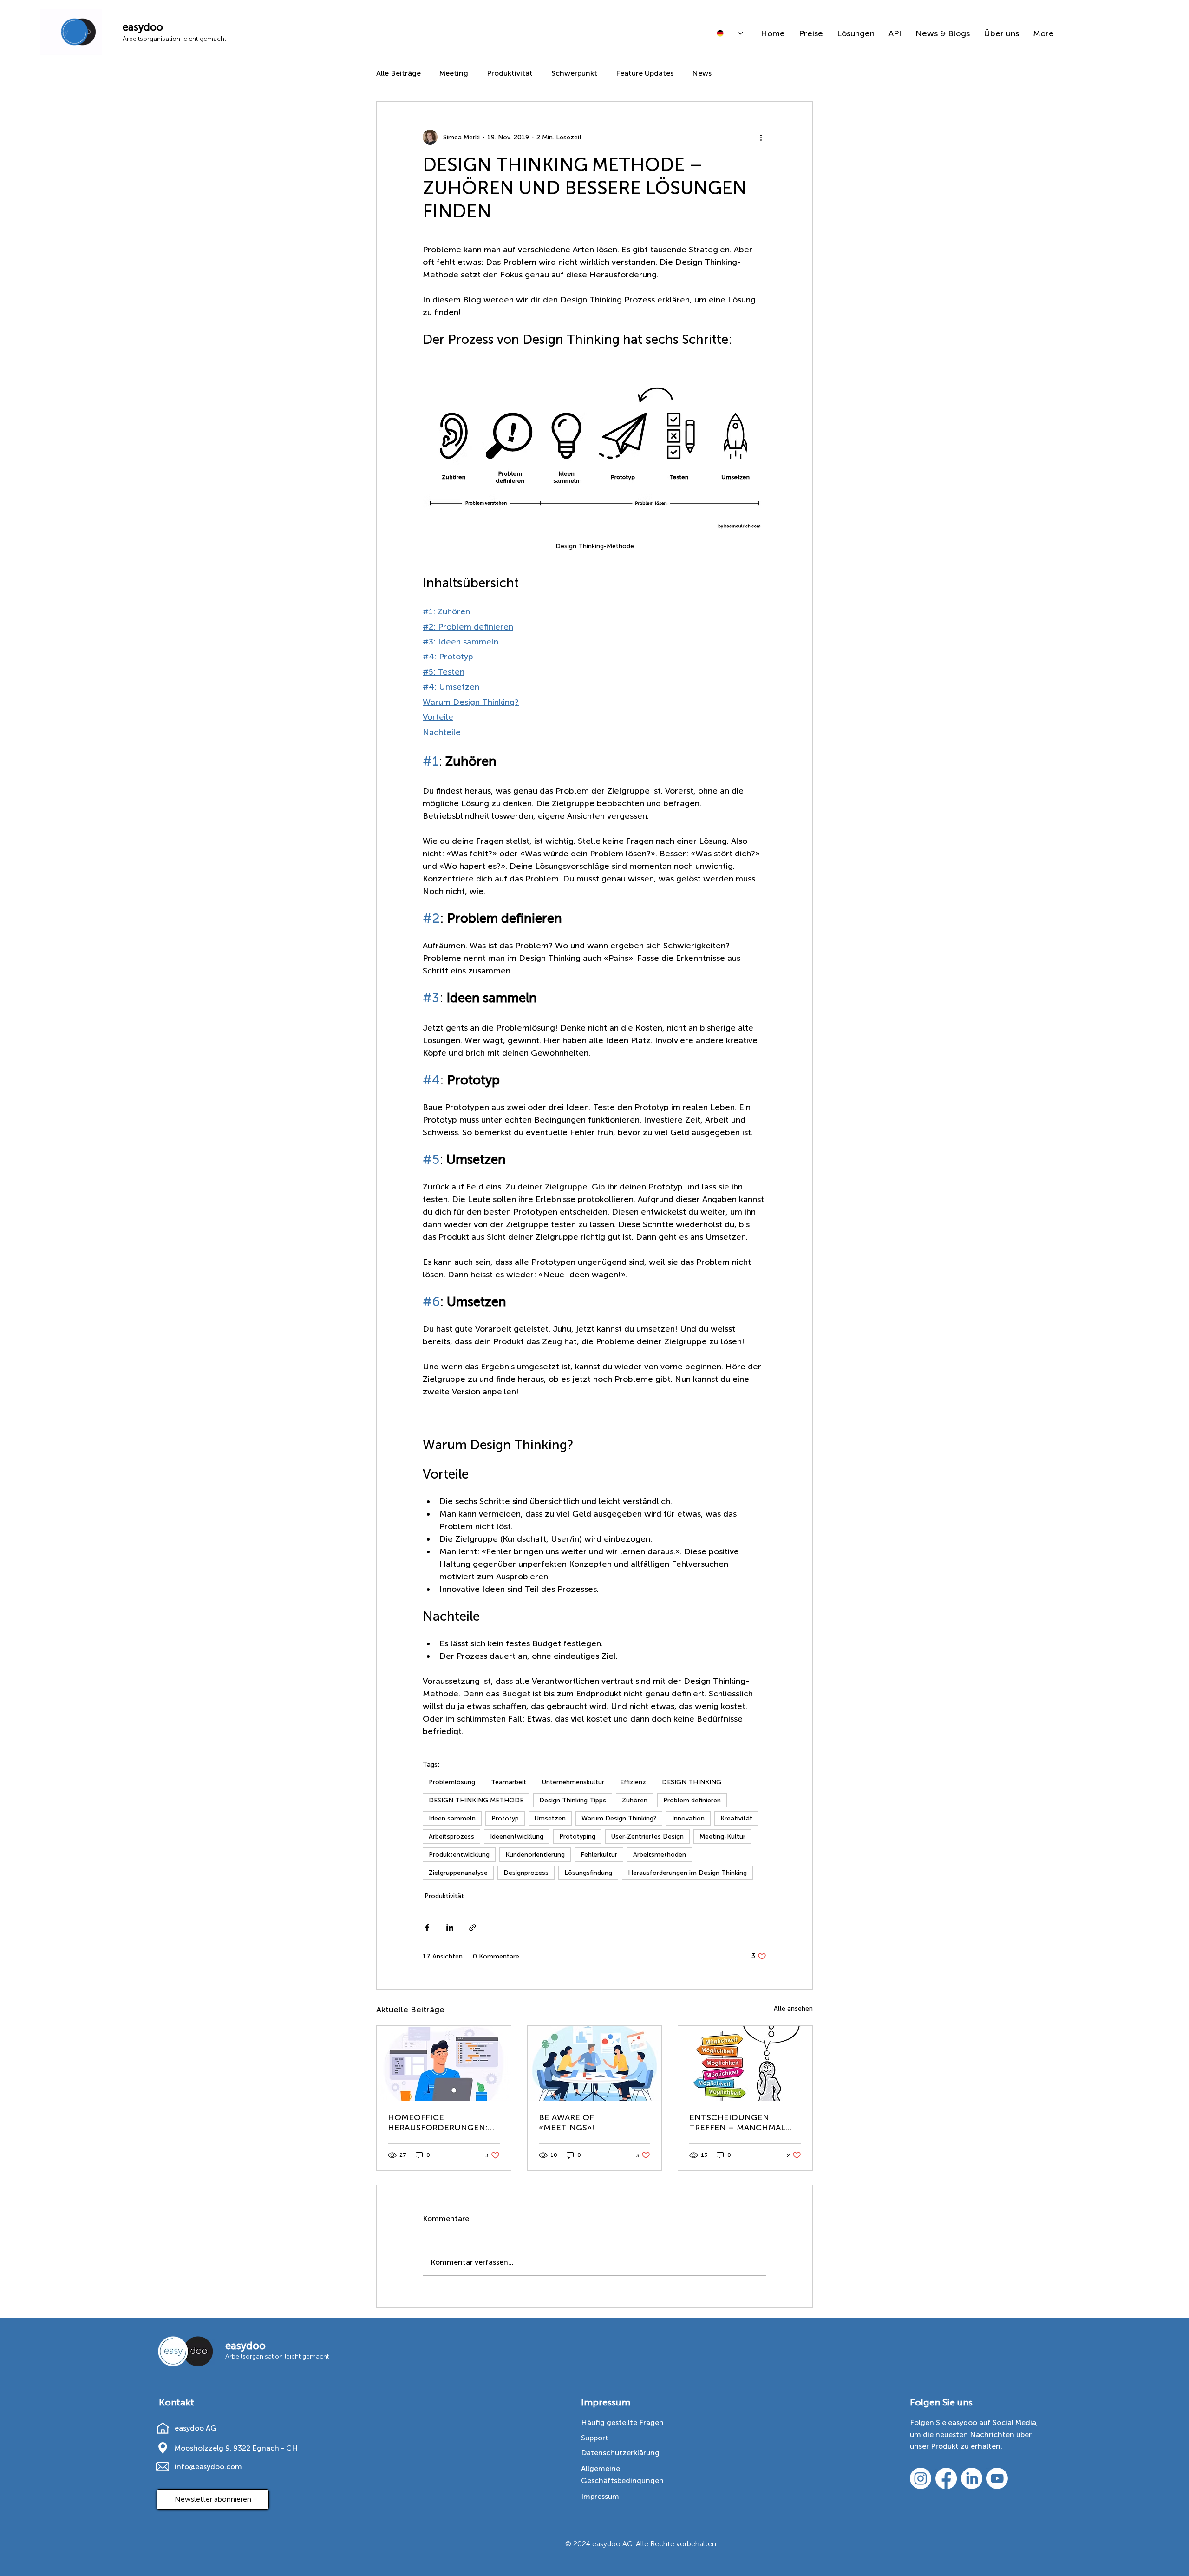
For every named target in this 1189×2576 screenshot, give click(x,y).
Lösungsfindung (588, 1873)
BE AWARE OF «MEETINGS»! (567, 2123)
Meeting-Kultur (722, 1837)
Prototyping (577, 1837)
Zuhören (635, 1800)
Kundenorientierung (535, 1855)
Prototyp (505, 1818)
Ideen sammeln (452, 1818)
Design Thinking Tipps (573, 1800)
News (702, 73)
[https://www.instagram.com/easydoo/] (921, 2478)
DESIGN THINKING (692, 1782)
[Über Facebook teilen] (427, 1928)
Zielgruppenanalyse (458, 1873)
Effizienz (633, 1782)
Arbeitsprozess (451, 1837)
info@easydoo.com (208, 2467)
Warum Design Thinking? (619, 1818)
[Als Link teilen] (473, 1928)
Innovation (688, 1818)
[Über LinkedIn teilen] (450, 1928)
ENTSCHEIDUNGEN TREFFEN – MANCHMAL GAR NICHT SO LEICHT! (737, 2123)
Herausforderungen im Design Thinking (687, 1873)
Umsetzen (550, 1818)
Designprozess (526, 1873)
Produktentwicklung (459, 1855)
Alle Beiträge (399, 73)
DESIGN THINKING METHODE (476, 1800)
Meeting (454, 73)
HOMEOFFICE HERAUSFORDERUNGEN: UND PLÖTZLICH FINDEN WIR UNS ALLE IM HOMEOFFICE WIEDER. (440, 2123)
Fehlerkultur (599, 1855)
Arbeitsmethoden (660, 1855)
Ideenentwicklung (517, 1837)
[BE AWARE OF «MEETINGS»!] (595, 2063)
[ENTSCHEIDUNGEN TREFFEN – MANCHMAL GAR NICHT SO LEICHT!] (745, 2063)
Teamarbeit (509, 1782)
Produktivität (510, 73)
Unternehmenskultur (573, 1782)
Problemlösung (452, 1782)
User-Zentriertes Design (647, 1837)
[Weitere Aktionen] (761, 137)
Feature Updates (645, 73)
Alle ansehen (793, 2008)
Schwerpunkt (574, 73)
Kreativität (736, 1818)
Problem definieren (692, 1800)
